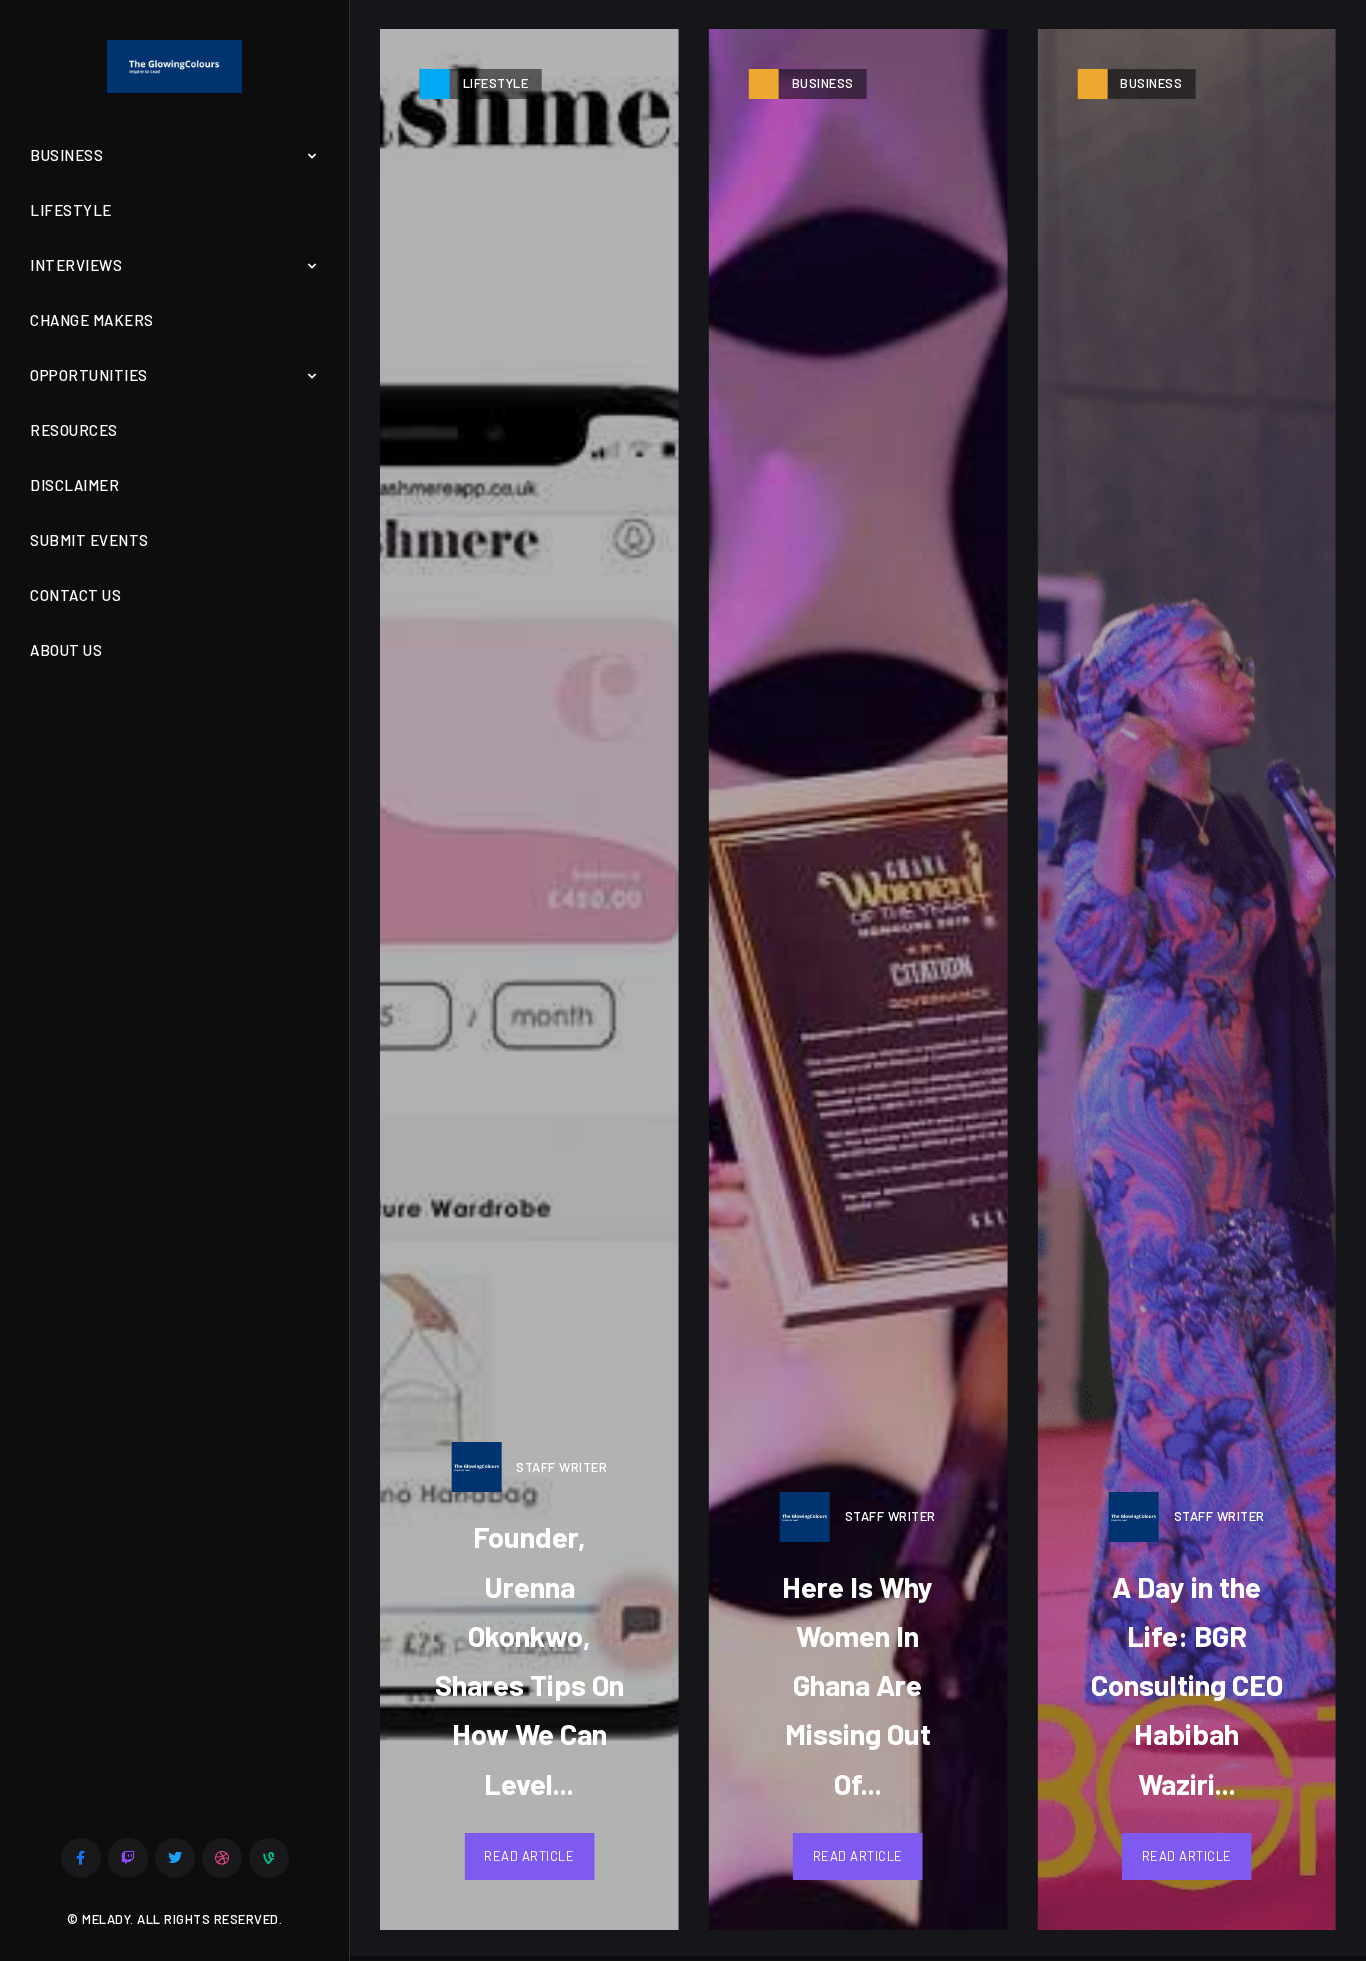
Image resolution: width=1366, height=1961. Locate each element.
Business (66, 155)
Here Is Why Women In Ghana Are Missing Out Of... (857, 1685)
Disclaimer (74, 485)
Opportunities (89, 375)
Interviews (76, 265)
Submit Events (89, 540)
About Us (66, 650)
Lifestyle (71, 210)
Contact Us (75, 595)
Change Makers (92, 320)
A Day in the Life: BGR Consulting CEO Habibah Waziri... (1187, 1685)
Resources (74, 430)
